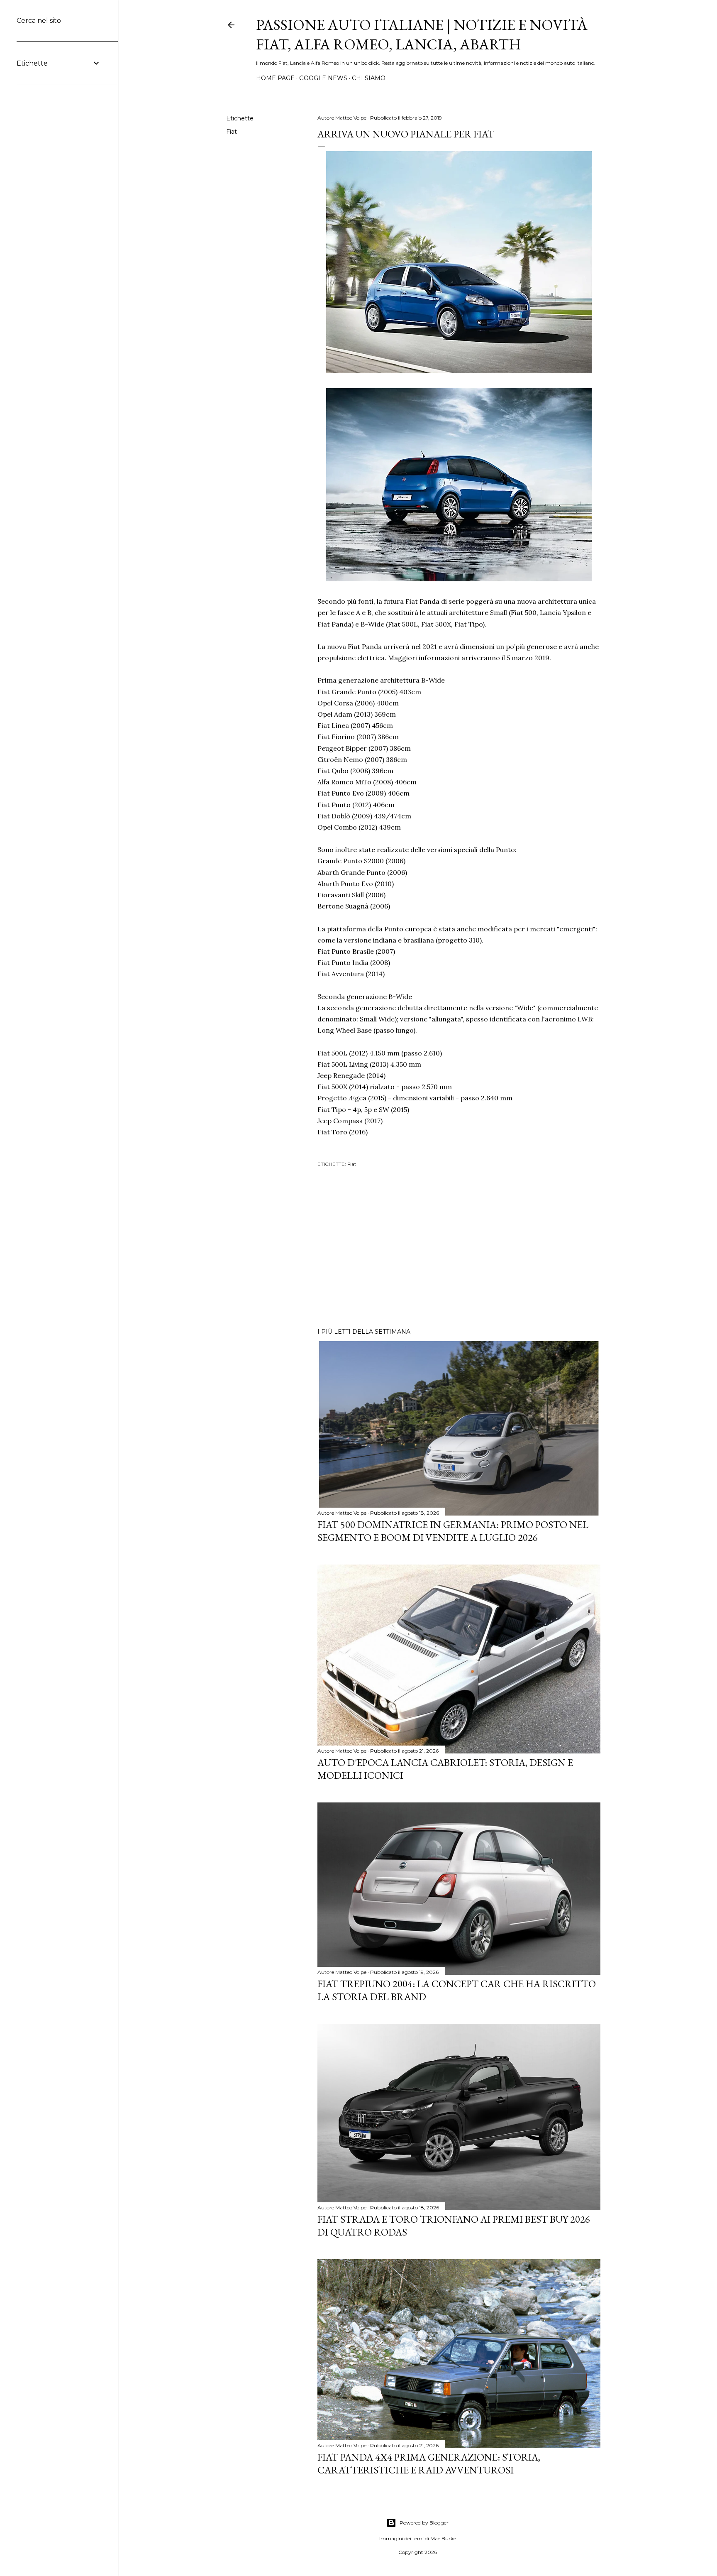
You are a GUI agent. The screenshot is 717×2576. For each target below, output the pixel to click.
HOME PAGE (275, 78)
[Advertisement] (459, 1249)
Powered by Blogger (424, 2523)
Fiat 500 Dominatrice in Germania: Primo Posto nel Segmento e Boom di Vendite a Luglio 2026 (453, 1531)
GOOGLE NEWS (323, 78)
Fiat (232, 132)
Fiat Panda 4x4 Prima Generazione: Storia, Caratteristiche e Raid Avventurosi (429, 2463)
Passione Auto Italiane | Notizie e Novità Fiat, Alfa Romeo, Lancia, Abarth (422, 34)
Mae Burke (443, 2538)
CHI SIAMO (369, 78)
